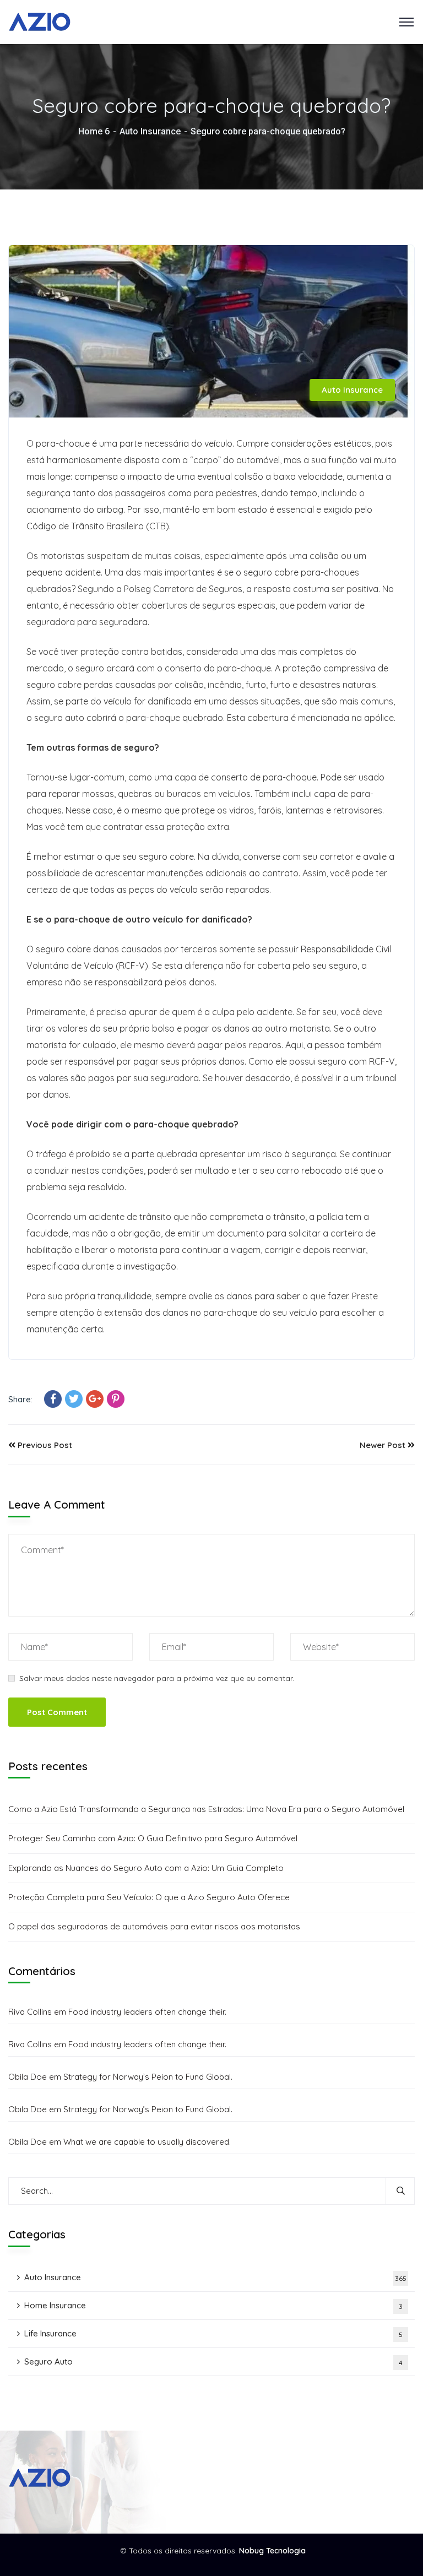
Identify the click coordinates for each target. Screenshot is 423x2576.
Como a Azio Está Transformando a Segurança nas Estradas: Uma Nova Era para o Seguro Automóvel (206, 1809)
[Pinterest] (116, 1399)
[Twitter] (74, 1399)
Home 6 (94, 131)
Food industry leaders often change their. (147, 2012)
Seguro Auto (213, 2361)
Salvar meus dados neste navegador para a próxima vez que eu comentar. (157, 1678)
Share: (20, 1399)
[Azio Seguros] (40, 21)
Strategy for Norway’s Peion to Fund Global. (148, 2077)
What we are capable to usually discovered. (147, 2142)
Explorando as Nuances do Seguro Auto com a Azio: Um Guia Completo (146, 1868)
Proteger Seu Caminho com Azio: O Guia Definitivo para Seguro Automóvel (153, 1838)
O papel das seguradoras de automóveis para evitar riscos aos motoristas (154, 1926)
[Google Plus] (95, 1399)
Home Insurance (213, 2305)
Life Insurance (213, 2333)
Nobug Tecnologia (272, 2551)
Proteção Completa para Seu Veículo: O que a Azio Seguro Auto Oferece (149, 1897)
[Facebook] (53, 1399)
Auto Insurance (150, 131)
